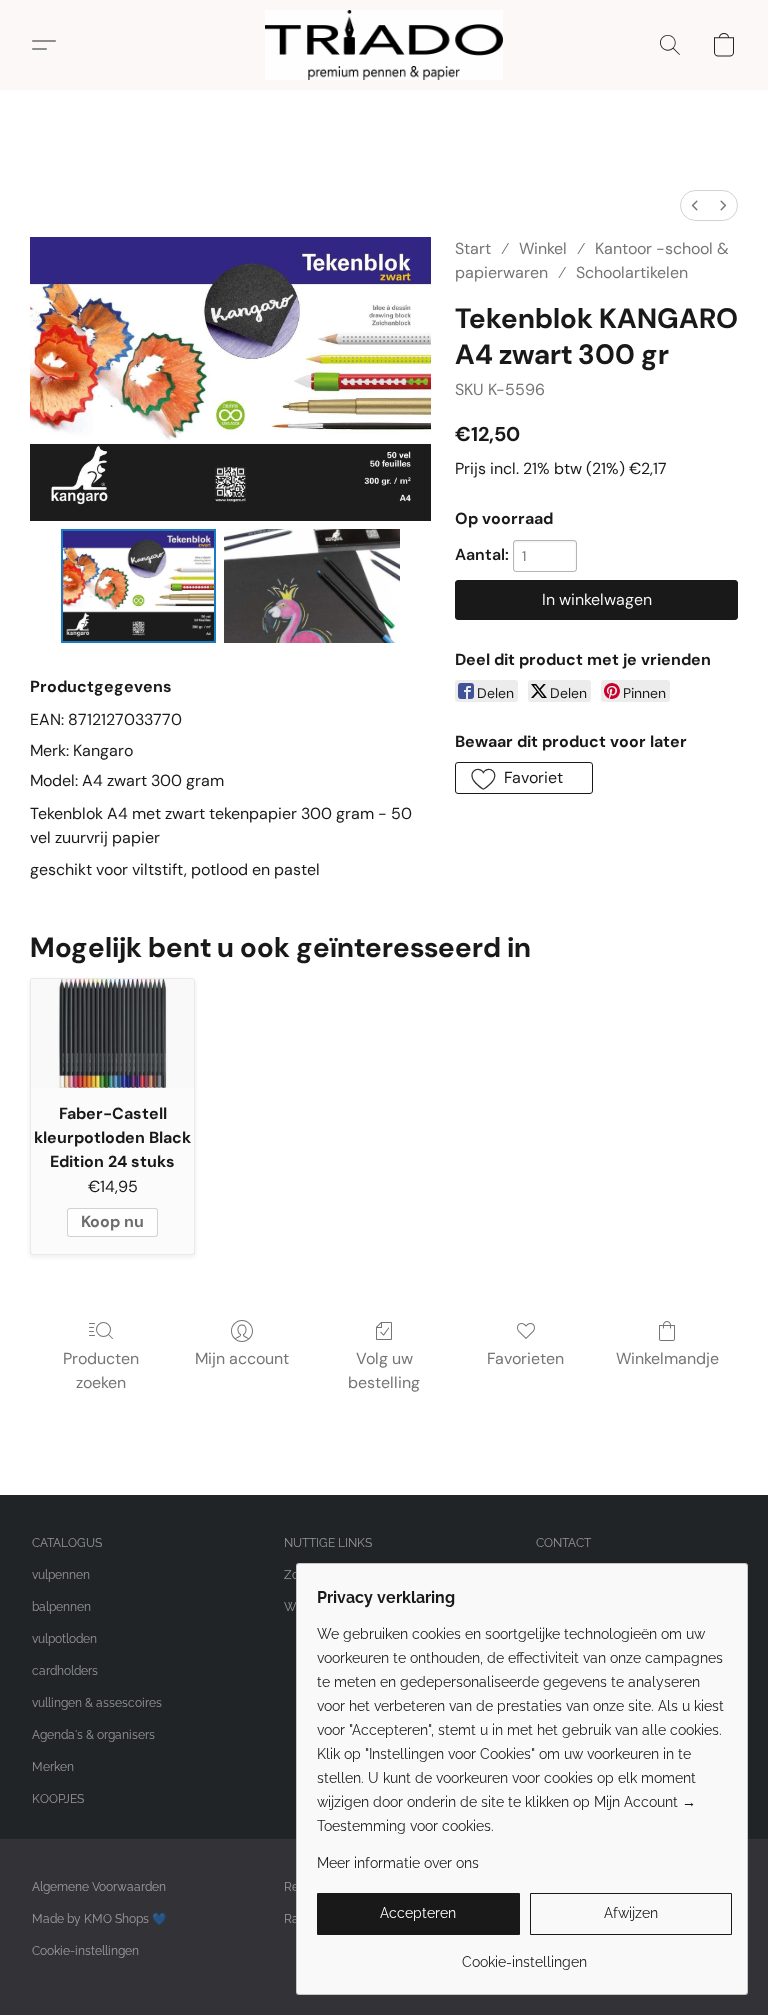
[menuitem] (695, 205)
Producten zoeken (101, 1370)
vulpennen (61, 1575)
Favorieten (525, 1358)
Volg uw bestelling (384, 1370)
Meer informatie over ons (398, 1863)
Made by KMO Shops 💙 (99, 1919)
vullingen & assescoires (97, 1703)
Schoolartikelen (632, 272)
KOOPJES (58, 1799)
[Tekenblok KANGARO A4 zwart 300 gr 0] (138, 586)
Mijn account (242, 1358)
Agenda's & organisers (93, 1735)
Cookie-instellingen (85, 1951)
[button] (383, 45)
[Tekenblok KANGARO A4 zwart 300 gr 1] (312, 586)
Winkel (543, 248)
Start (473, 248)
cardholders (65, 1671)
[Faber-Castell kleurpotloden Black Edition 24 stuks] (112, 1033)
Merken (53, 1767)
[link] (524, 1954)
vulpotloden (64, 1639)
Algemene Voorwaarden (99, 1887)
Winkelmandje (667, 1358)
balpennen (61, 1607)
